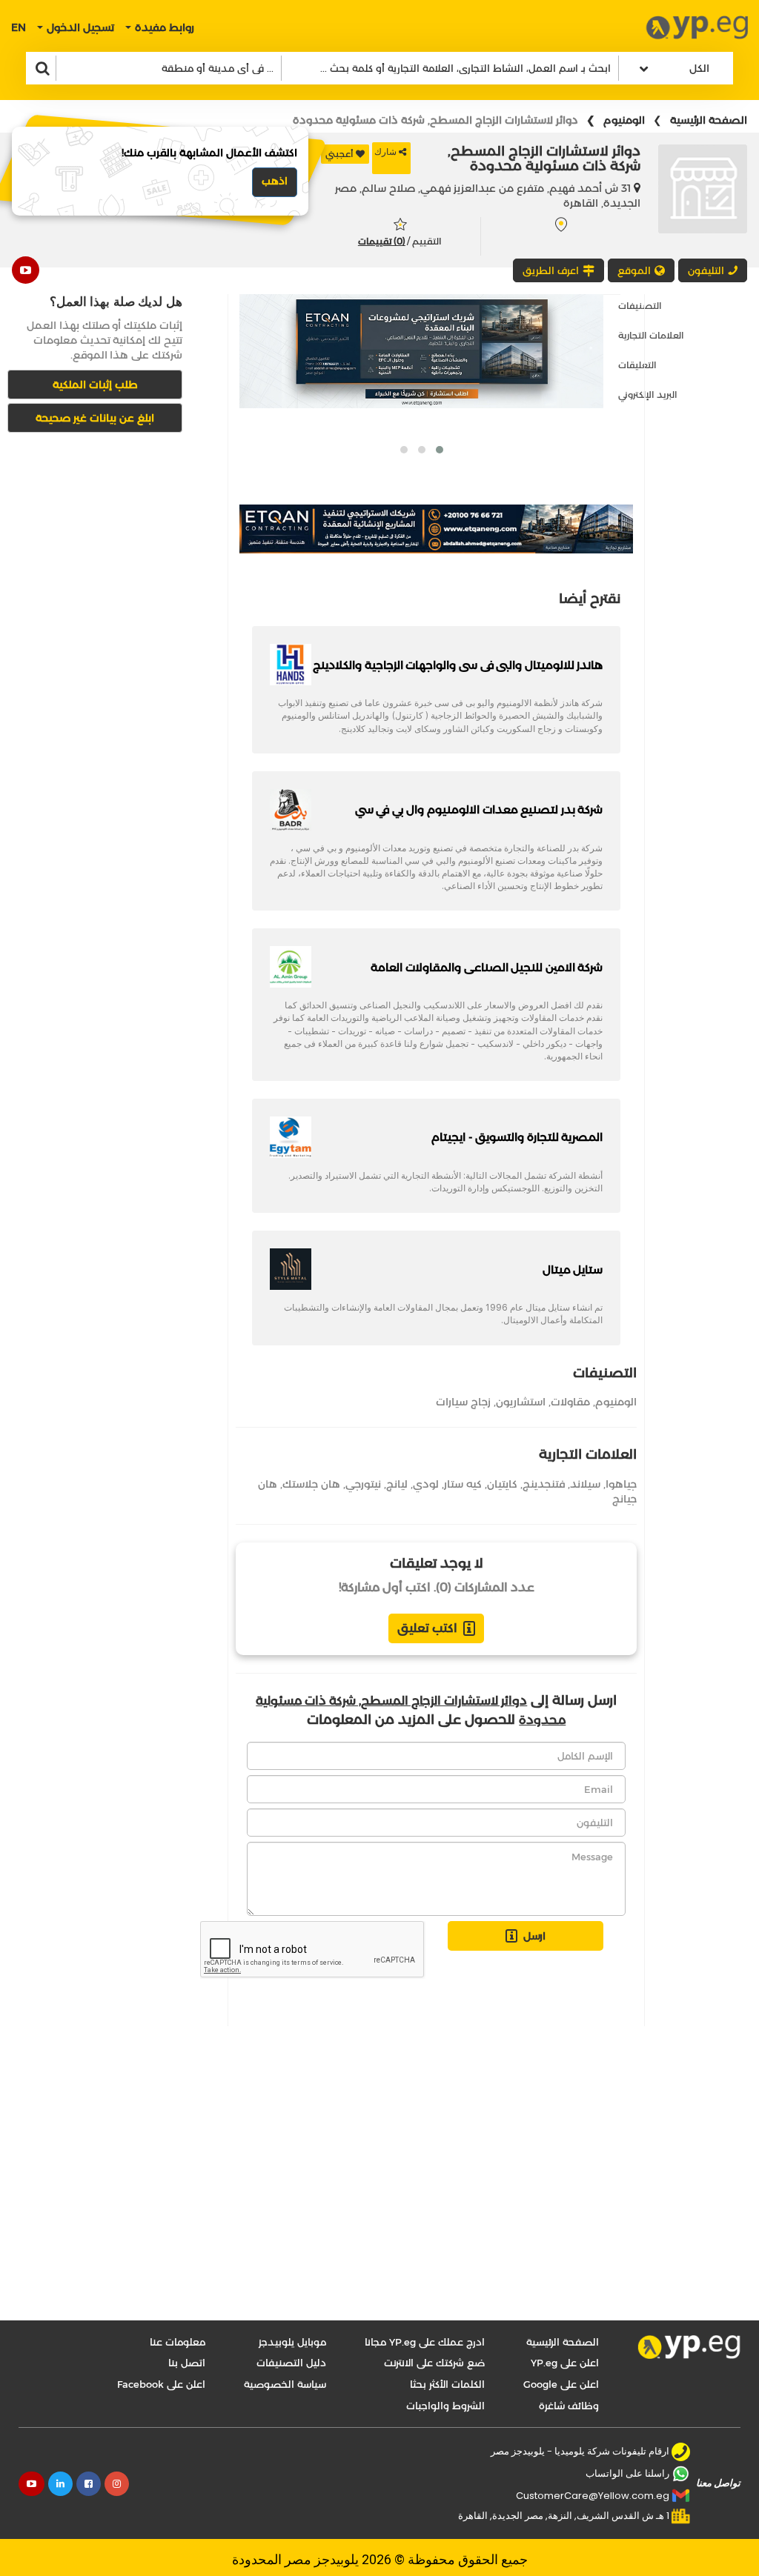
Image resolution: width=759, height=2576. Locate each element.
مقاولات (570, 1402)
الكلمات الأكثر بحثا (447, 2384)
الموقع (634, 270)
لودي (426, 1484)
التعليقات (637, 365)
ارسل (534, 1936)
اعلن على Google (561, 2384)
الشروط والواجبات (445, 2406)
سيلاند (585, 1484)
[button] (440, 450)
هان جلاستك (311, 1484)
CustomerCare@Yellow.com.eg (593, 2496)
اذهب (275, 181)
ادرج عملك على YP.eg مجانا (425, 2342)
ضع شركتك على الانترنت (434, 2363)
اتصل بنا (187, 2363)
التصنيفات (640, 306)
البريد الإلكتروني (648, 395)
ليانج (397, 1484)
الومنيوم (624, 120)
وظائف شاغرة (569, 2406)
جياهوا (621, 1484)
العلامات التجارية (651, 335)
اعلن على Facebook (161, 2384)
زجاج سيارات (463, 1402)
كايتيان (502, 1484)
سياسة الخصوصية (285, 2384)
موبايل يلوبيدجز (292, 2342)
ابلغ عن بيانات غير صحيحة (95, 418)
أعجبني (339, 154)
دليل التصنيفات (291, 2363)
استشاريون (521, 1402)
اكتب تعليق (427, 1628)
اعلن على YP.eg (565, 2363)
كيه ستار (463, 1484)
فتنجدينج (544, 1484)
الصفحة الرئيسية (709, 120)
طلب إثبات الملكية (95, 385)
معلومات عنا (178, 2342)
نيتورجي (363, 1484)
